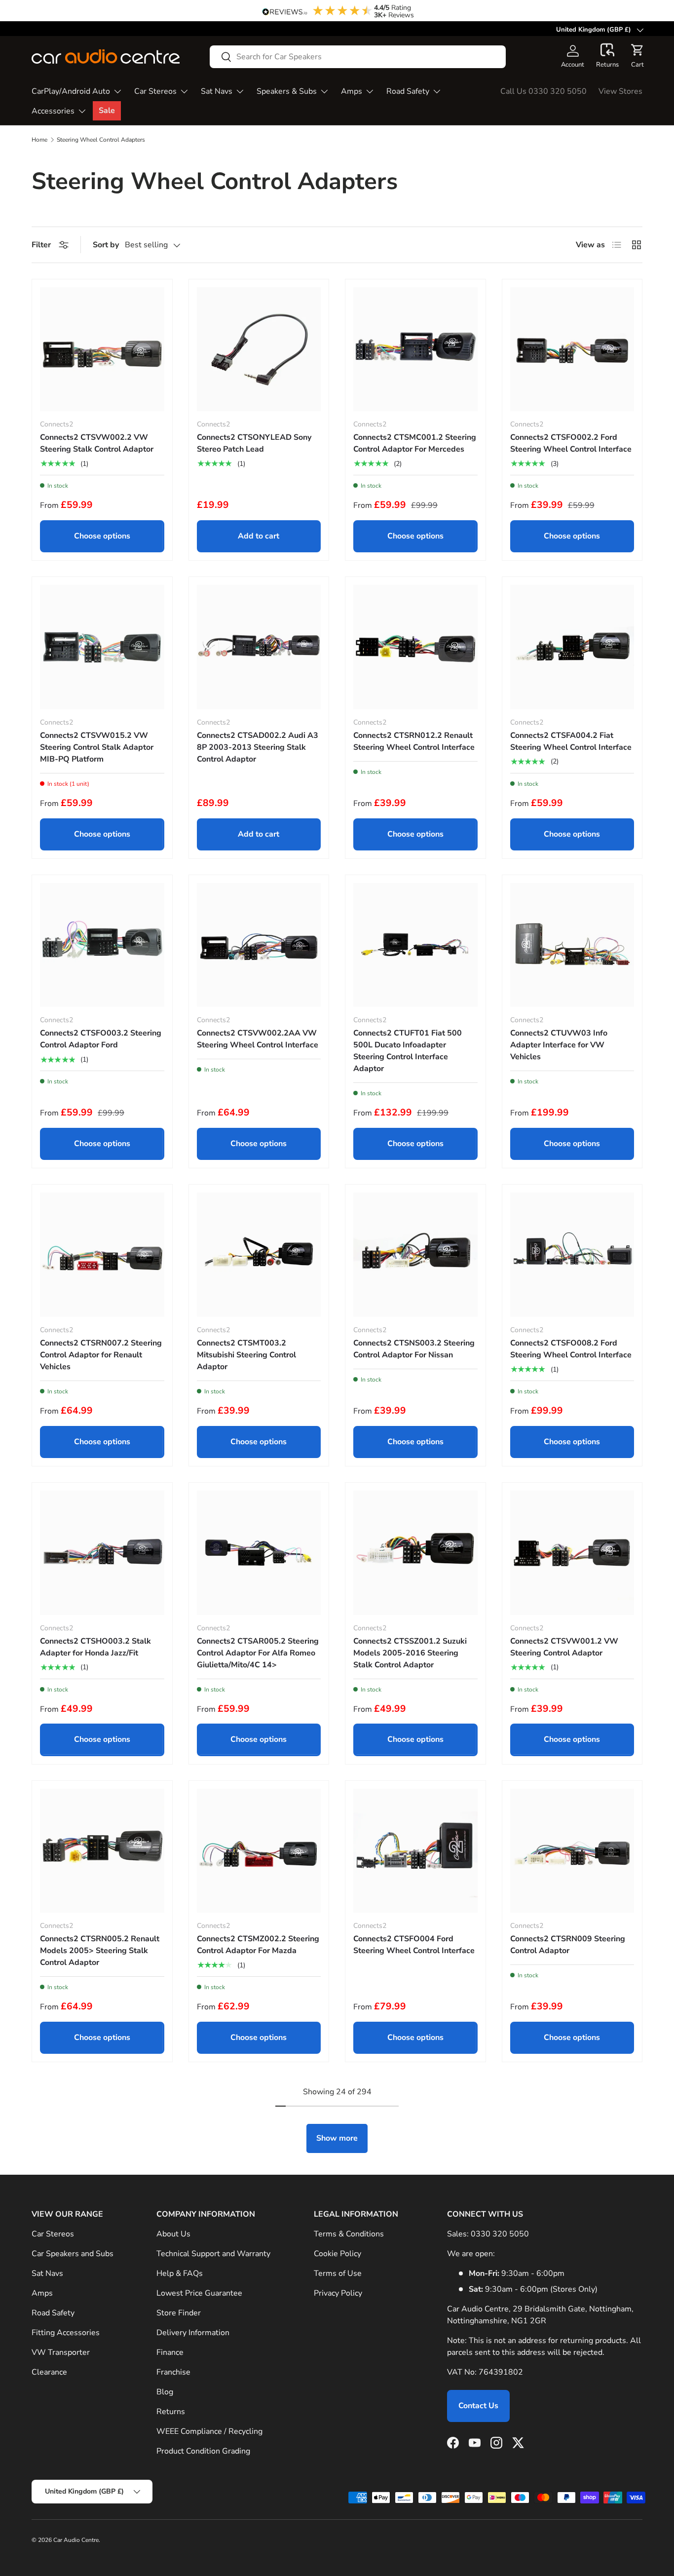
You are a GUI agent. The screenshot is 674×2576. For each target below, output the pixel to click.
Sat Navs (217, 91)
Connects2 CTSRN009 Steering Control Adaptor (568, 1945)
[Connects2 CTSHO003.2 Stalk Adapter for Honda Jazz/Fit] (102, 1553)
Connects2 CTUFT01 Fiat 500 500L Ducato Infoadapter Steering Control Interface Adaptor (408, 1051)
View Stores (620, 91)
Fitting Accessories (66, 2333)
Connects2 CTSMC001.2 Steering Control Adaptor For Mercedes (415, 443)
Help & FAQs (180, 2273)
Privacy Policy (338, 2293)
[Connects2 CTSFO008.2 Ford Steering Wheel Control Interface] (572, 1255)
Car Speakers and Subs (73, 2254)
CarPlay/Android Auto (71, 91)
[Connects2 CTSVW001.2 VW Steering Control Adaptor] (572, 1553)
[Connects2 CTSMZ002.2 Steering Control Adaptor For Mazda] (259, 1851)
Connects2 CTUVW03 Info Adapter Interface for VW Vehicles (559, 1045)
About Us (173, 2234)
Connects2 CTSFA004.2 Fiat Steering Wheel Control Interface (571, 741)
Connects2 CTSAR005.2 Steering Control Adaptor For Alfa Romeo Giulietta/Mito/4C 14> (258, 1653)
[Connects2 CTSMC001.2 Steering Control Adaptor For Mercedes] (415, 349)
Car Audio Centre (76, 2540)
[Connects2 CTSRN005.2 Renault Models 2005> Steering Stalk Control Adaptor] (102, 1851)
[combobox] (358, 57)
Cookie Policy (337, 2254)
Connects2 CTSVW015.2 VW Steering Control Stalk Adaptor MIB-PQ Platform (97, 747)
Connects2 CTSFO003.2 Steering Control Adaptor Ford (101, 1039)
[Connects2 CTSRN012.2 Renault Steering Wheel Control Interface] (415, 647)
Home (39, 140)
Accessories (53, 111)
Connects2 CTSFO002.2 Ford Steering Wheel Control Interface (571, 443)
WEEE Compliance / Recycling (209, 2431)
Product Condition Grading (203, 2451)
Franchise (173, 2372)
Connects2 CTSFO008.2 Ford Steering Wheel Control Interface (571, 1349)
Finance (170, 2352)
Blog (165, 2392)
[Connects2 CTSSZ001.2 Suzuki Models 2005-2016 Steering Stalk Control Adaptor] (415, 1553)
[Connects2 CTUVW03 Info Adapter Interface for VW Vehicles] (572, 945)
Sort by (106, 245)
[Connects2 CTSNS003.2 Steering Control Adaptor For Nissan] (415, 1255)
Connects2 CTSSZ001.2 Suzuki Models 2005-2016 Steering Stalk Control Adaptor (410, 1653)
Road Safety (408, 91)
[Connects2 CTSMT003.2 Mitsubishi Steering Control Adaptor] (259, 1255)
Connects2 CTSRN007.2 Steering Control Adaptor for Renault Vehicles (101, 1355)
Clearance (49, 2372)
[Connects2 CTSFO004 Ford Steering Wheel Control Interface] (415, 1851)
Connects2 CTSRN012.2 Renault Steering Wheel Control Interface (414, 741)
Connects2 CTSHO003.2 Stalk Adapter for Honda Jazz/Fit (95, 1647)
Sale (107, 111)
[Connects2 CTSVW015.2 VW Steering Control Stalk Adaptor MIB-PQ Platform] (102, 647)
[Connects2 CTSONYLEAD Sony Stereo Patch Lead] (259, 349)
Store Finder (179, 2313)
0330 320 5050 (500, 2234)
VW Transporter (61, 2352)
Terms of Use (338, 2273)
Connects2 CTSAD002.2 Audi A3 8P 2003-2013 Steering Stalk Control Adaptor (258, 747)
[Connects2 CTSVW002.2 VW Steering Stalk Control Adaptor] (102, 349)
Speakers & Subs (287, 91)
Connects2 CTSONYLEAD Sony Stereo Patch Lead (254, 443)
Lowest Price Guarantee (199, 2293)
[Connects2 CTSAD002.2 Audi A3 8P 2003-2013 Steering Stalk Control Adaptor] (259, 647)
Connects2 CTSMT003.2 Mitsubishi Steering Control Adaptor (246, 1355)
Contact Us (478, 2406)
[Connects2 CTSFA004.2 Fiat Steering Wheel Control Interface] (572, 647)
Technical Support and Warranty (213, 2254)
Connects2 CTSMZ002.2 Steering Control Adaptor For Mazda (258, 1945)
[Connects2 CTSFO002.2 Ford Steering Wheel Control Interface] (572, 349)
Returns (171, 2412)
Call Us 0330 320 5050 (543, 91)
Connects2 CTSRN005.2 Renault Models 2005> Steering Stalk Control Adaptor (100, 1951)
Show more (337, 2138)
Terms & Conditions (349, 2234)
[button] (607, 56)
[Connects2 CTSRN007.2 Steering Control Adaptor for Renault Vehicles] (102, 1255)
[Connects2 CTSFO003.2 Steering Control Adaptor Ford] (102, 945)
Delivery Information (193, 2333)
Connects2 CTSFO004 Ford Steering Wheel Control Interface (414, 1945)
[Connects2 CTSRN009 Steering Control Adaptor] (572, 1851)
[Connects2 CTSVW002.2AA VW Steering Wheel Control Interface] (259, 945)
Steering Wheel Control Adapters (101, 140)
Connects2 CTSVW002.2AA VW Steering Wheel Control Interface (258, 1039)
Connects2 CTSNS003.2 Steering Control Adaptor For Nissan (414, 1349)
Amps (352, 91)
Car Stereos (155, 91)
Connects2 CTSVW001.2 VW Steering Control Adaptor (564, 1647)
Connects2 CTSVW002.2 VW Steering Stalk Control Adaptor (97, 443)
